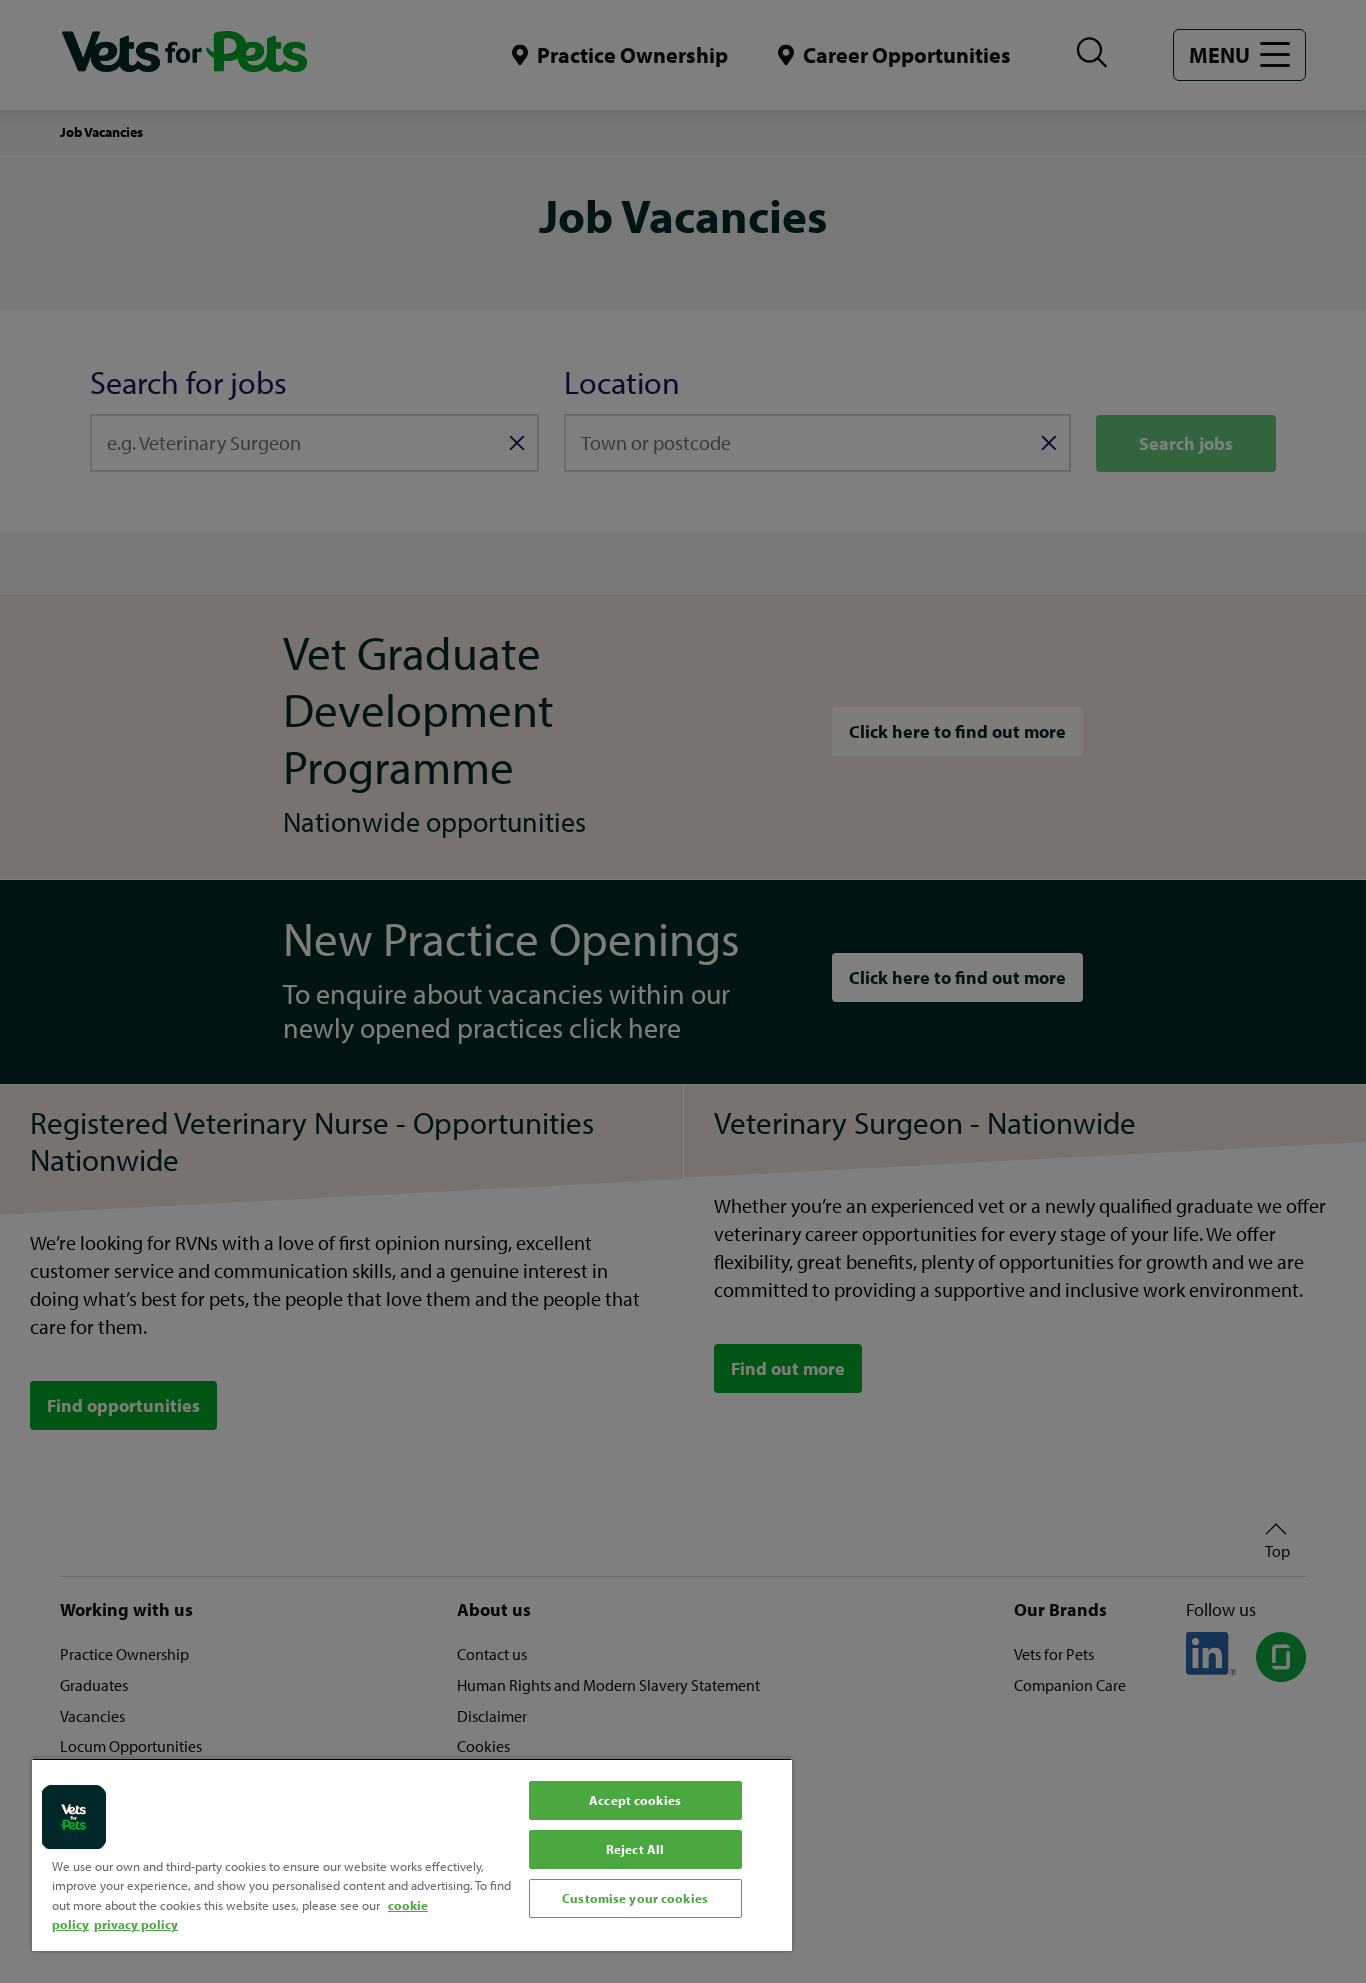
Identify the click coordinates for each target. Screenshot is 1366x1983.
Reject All (635, 1849)
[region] (412, 1854)
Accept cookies (635, 1800)
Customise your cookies (635, 1898)
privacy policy (136, 1924)
